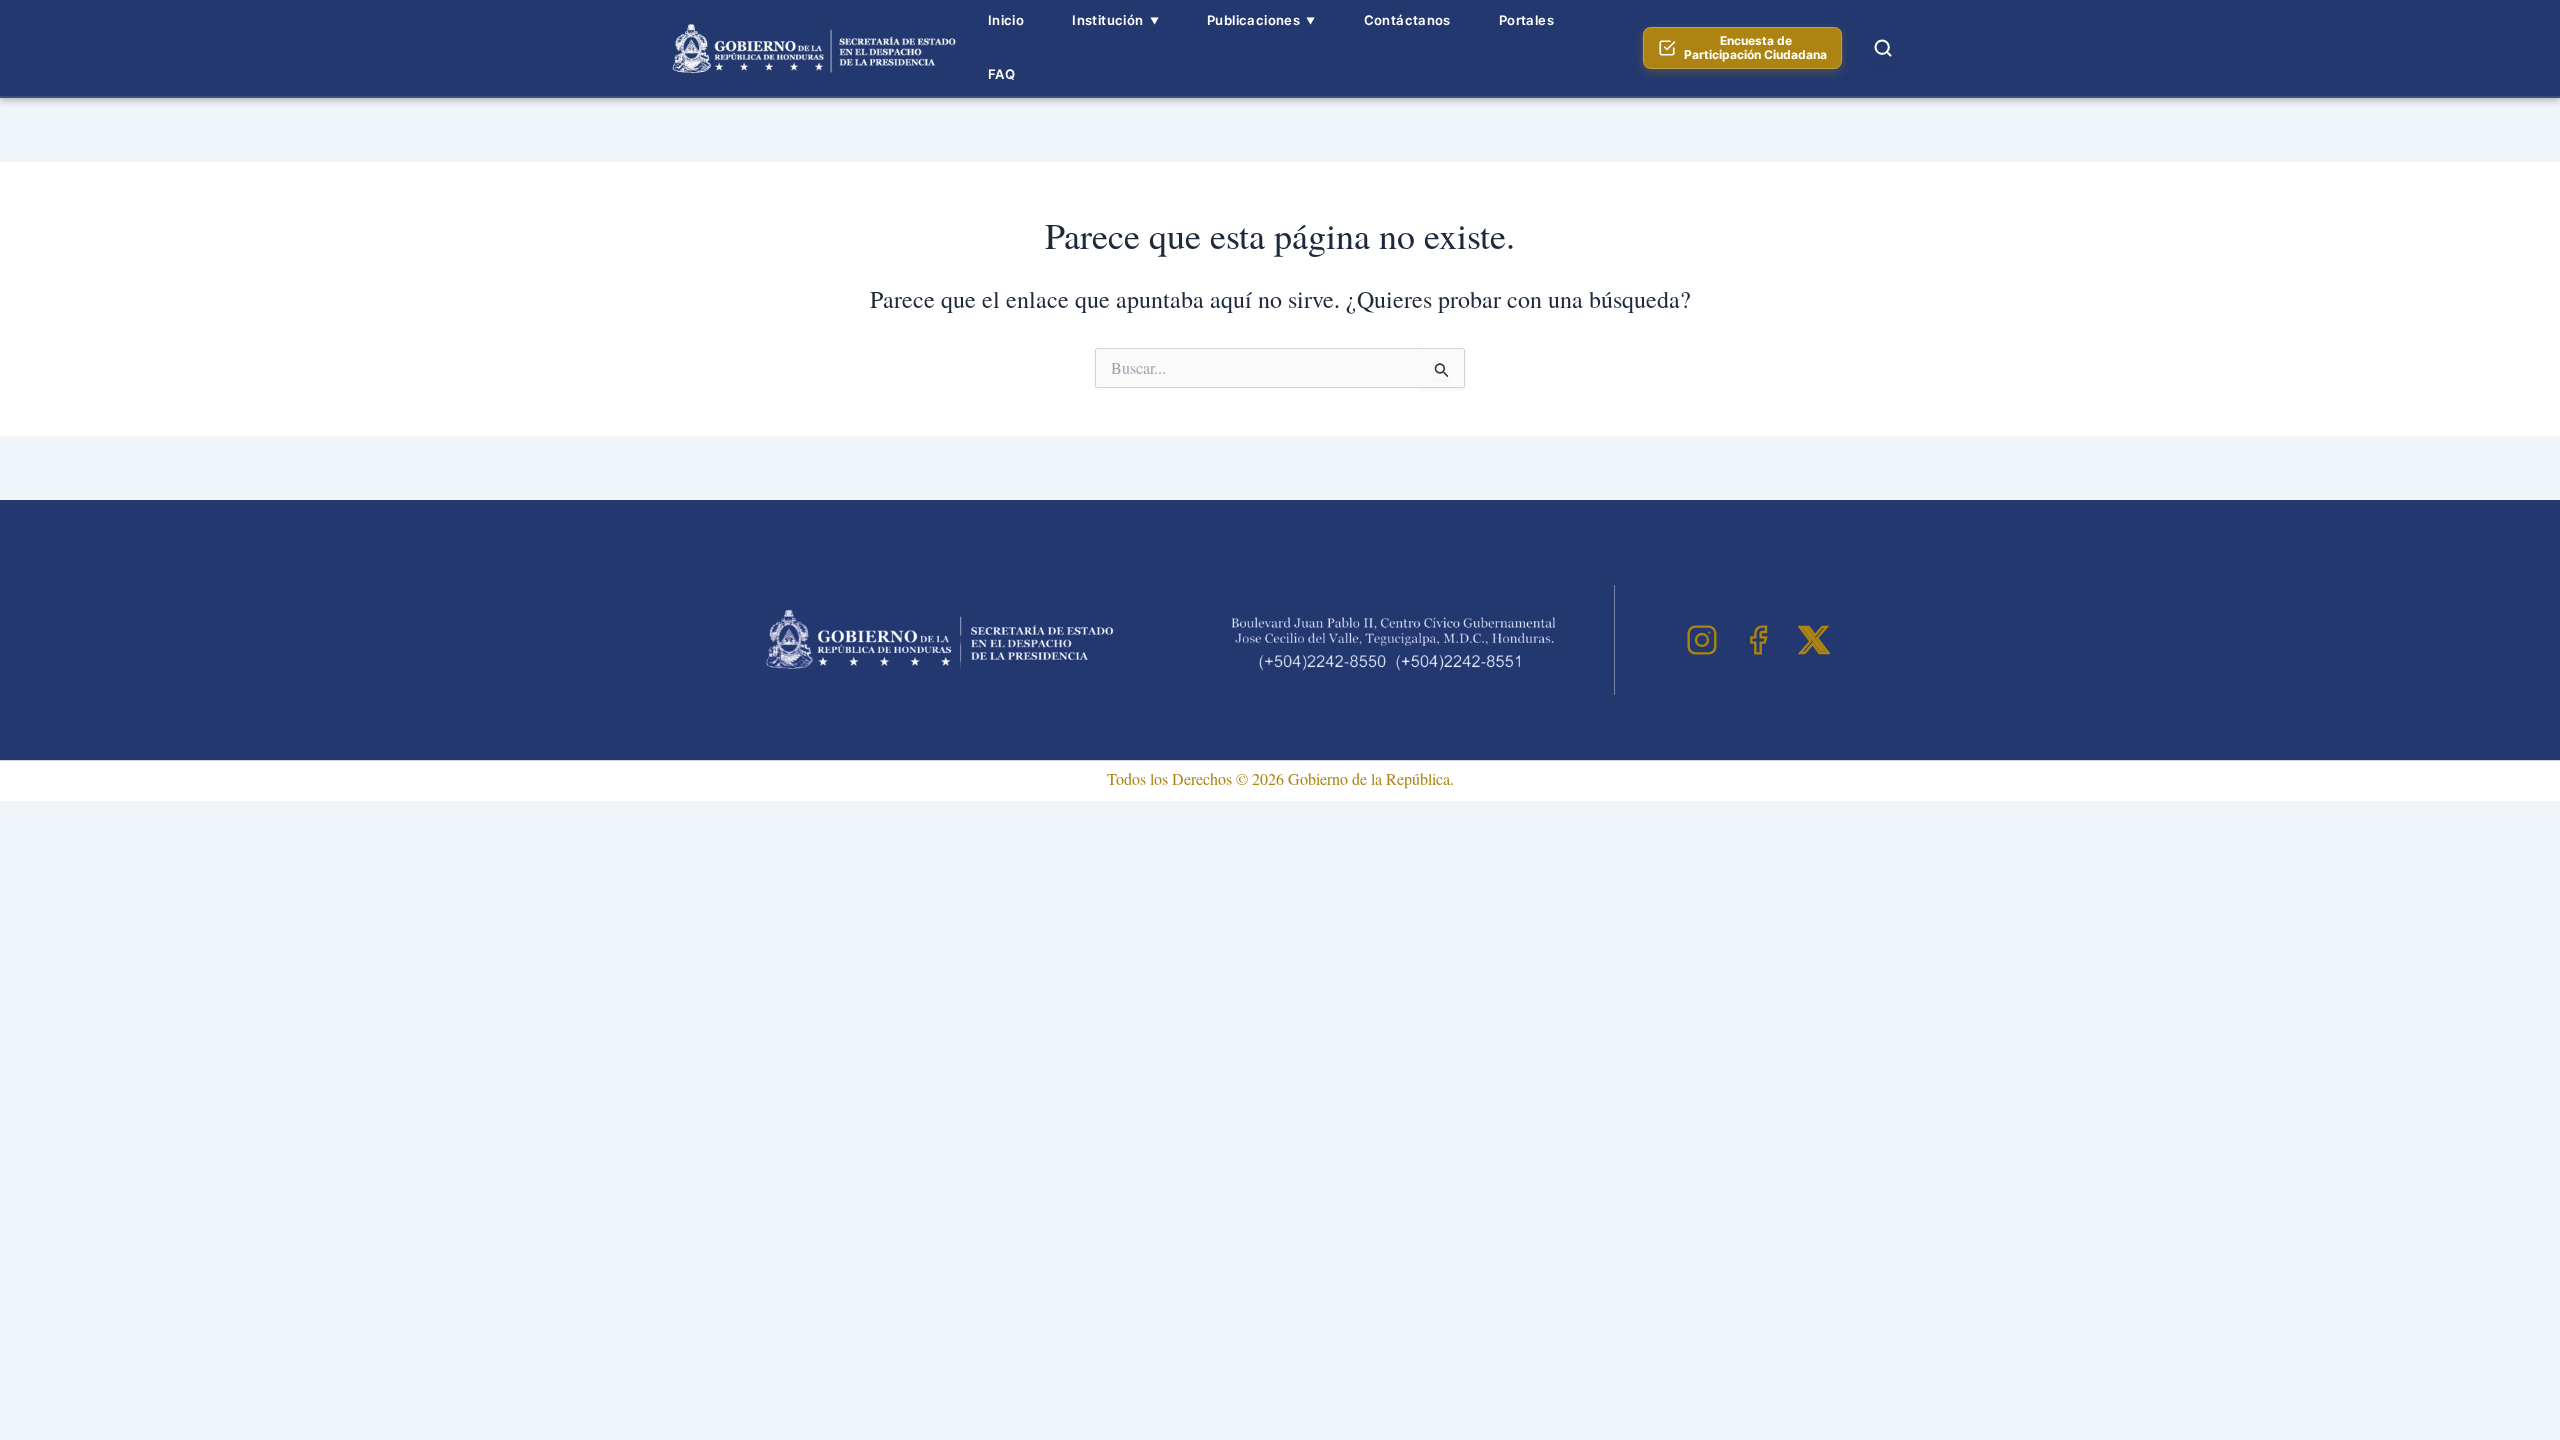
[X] (1814, 640)
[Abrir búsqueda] (1883, 48)
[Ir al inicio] (811, 48)
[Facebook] (1758, 640)
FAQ (1001, 74)
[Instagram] (1702, 640)
